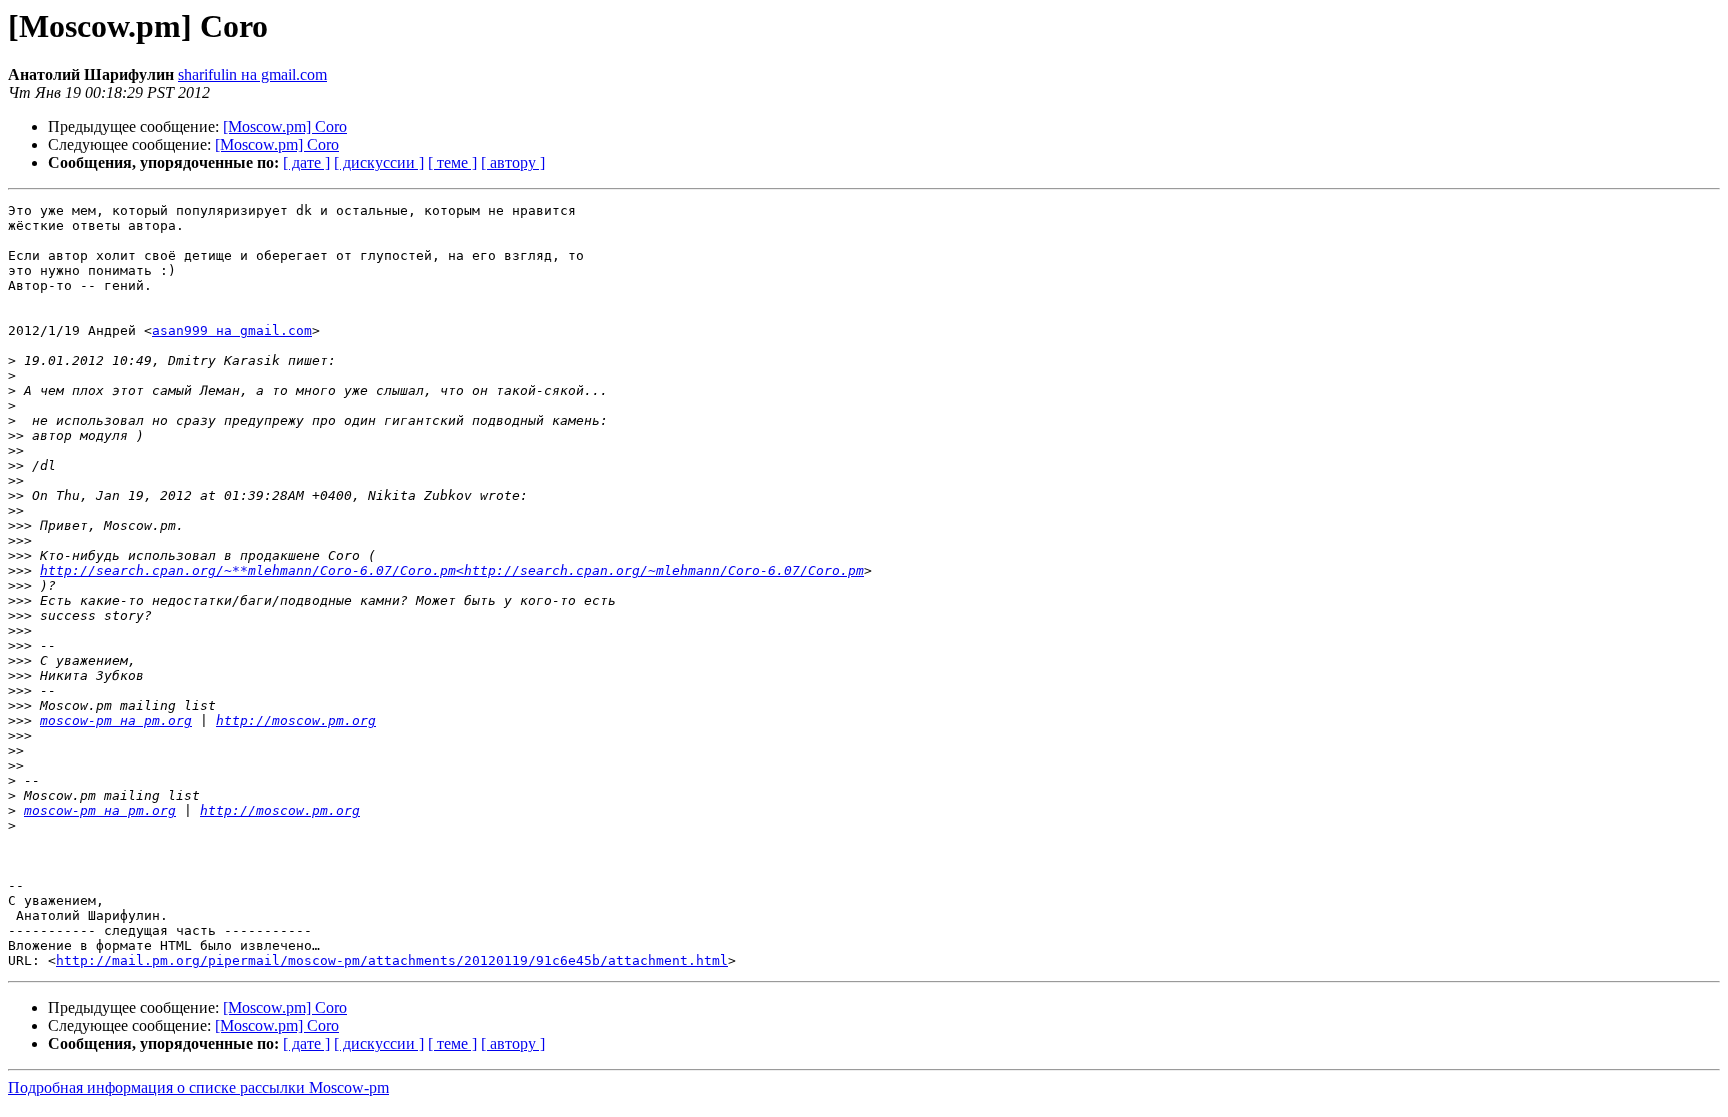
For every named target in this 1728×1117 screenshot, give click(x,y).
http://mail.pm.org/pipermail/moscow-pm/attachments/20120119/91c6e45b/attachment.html (392, 960)
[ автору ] (513, 162)
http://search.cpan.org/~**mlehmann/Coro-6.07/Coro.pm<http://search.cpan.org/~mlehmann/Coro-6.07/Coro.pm (452, 570)
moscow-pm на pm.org (116, 720)
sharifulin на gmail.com (252, 74)
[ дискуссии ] (379, 162)
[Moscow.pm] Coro (285, 126)
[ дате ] (306, 162)
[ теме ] (452, 162)
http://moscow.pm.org (296, 720)
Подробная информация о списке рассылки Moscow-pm (198, 1087)
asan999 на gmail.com (232, 330)
